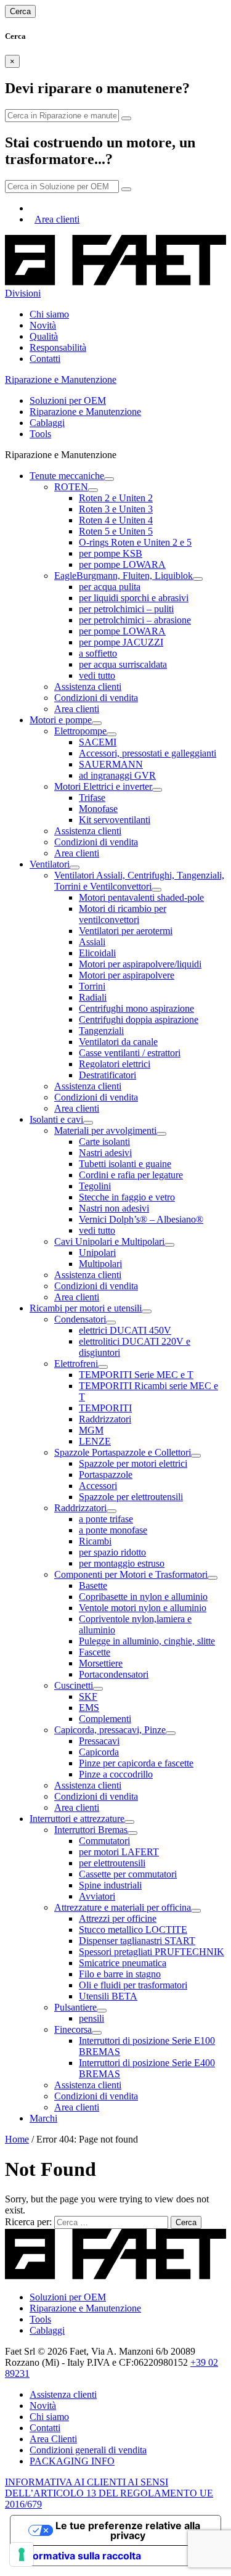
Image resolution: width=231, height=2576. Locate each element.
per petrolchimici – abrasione (135, 620)
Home (17, 2139)
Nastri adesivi (105, 1153)
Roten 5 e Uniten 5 (116, 531)
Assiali (92, 942)
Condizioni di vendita (96, 698)
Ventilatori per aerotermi (126, 931)
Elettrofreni (76, 1364)
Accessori (98, 1486)
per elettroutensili (112, 1863)
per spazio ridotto (112, 1552)
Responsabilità (58, 347)
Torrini (92, 986)
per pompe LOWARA (122, 564)
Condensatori (80, 1319)
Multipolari (100, 1264)
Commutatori (104, 1841)
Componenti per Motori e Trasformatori (131, 1574)
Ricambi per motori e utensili (86, 1308)
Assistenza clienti (88, 687)
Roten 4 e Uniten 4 (116, 520)
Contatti (45, 359)
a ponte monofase (113, 1530)
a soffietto (98, 653)
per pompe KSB (111, 553)
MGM (91, 1430)
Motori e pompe (61, 720)
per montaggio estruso (122, 1563)
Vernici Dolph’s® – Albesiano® (141, 1219)
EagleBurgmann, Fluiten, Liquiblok (124, 576)
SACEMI (98, 742)
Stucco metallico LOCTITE (133, 1930)
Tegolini (95, 1186)
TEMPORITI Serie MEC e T (136, 1375)
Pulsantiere (75, 2007)
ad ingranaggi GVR (117, 775)
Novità (43, 325)
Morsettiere (101, 1663)
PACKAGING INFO (72, 2461)
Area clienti (57, 219)
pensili (91, 2018)
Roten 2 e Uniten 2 (116, 498)
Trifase (92, 798)
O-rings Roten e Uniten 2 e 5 (135, 542)
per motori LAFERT (119, 1852)
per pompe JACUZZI (121, 642)
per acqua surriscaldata (123, 664)
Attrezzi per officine (118, 1918)
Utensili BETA (108, 1996)
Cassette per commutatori (128, 1874)
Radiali (93, 997)
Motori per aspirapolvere (127, 975)
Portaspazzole (106, 1475)
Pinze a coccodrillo (116, 1774)
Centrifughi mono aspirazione (136, 1008)
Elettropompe (80, 731)
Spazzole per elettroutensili (131, 1497)
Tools (40, 434)
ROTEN (71, 487)
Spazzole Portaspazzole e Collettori (123, 1452)
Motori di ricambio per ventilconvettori (123, 914)
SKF (88, 1696)
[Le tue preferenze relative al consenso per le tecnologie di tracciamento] (22, 2554)
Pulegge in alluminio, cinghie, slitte (147, 1641)
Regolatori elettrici (115, 1064)
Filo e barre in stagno (120, 1974)
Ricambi (95, 1541)
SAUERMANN (111, 764)
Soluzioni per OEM (68, 400)
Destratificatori (107, 1075)
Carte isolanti (104, 1142)
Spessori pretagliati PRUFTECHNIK (152, 1952)
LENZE (95, 1441)
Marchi (43, 2118)
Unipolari (97, 1253)
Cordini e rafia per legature (131, 1175)
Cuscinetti (74, 1685)
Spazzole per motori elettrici (133, 1463)
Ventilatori (50, 864)
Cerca (20, 11)
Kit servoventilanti (115, 820)
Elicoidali (97, 953)
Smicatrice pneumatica (123, 1963)
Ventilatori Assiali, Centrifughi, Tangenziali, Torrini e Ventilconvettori (139, 881)
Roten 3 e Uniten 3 (116, 509)
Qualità (44, 336)
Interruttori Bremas (91, 1830)
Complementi (105, 1719)
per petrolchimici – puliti (126, 609)
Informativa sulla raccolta (81, 2556)
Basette (93, 1585)
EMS (89, 1708)
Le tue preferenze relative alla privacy (128, 2530)
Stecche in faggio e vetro (127, 1197)
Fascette (95, 1652)
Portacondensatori (114, 1674)
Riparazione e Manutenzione (85, 412)
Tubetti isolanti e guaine (125, 1164)
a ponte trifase (106, 1519)
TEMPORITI (105, 1408)
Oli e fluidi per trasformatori (133, 1985)
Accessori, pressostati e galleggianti (148, 753)
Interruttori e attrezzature (77, 1819)
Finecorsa (73, 2029)
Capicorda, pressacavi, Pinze (110, 1730)
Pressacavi (99, 1741)
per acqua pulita (110, 587)
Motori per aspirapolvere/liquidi (140, 964)
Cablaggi (47, 423)
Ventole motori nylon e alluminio (143, 1608)
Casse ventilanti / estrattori (130, 1053)
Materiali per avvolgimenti (105, 1130)
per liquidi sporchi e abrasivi (134, 598)
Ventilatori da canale (118, 1042)
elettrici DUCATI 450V (125, 1330)
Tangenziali (101, 1031)
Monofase (98, 809)
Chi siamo (49, 314)
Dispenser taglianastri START (137, 1941)
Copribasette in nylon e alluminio (143, 1597)
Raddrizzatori (105, 1419)
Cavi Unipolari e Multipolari (109, 1241)
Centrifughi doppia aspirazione (139, 1019)
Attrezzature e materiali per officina (123, 1907)
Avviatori (97, 1896)
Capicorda (99, 1752)
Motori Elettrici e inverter (103, 786)
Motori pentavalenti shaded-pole (141, 897)
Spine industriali (110, 1885)
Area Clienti (53, 2439)
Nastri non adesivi (114, 1208)
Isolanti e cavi (56, 1119)
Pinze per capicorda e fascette (136, 1763)
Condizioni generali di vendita (88, 2450)
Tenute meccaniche (67, 476)
